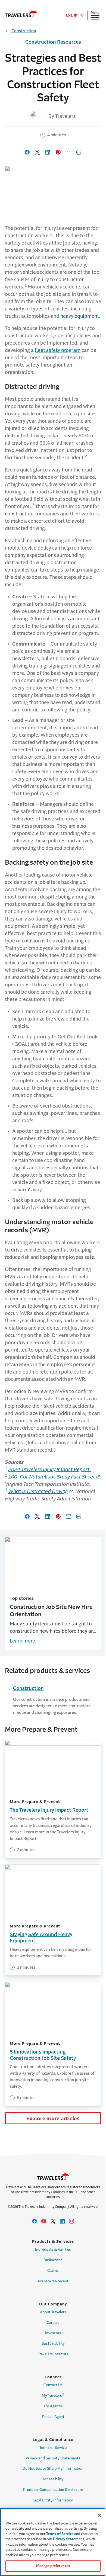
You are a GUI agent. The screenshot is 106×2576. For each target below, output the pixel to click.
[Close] (99, 2515)
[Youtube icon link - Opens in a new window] (44, 2221)
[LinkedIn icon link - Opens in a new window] (62, 2221)
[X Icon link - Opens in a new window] (53, 2221)
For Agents (53, 2406)
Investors (53, 2333)
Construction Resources (53, 42)
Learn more (22, 1641)
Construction (24, 31)
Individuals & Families (53, 2249)
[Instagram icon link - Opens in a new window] (71, 2221)
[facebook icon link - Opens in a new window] (35, 2221)
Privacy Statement (69, 2539)
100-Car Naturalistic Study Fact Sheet (52, 1477)
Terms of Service (53, 2448)
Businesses (53, 2260)
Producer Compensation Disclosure (53, 2490)
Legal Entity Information (53, 2500)
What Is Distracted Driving (38, 1491)
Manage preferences (53, 2566)
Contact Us (53, 2385)
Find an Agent (53, 2417)
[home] (21, 14)
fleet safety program (58, 350)
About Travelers (53, 2312)
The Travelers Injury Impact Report (49, 1810)
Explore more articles (53, 2119)
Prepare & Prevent (53, 2281)
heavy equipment (80, 316)
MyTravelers (53, 2395)
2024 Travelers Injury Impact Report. (49, 1470)
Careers (53, 2323)
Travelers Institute (53, 2354)
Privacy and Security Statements (53, 2458)
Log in (72, 15)
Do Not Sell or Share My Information (53, 2468)
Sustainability (53, 2344)
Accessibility (53, 2479)
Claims (53, 2271)
